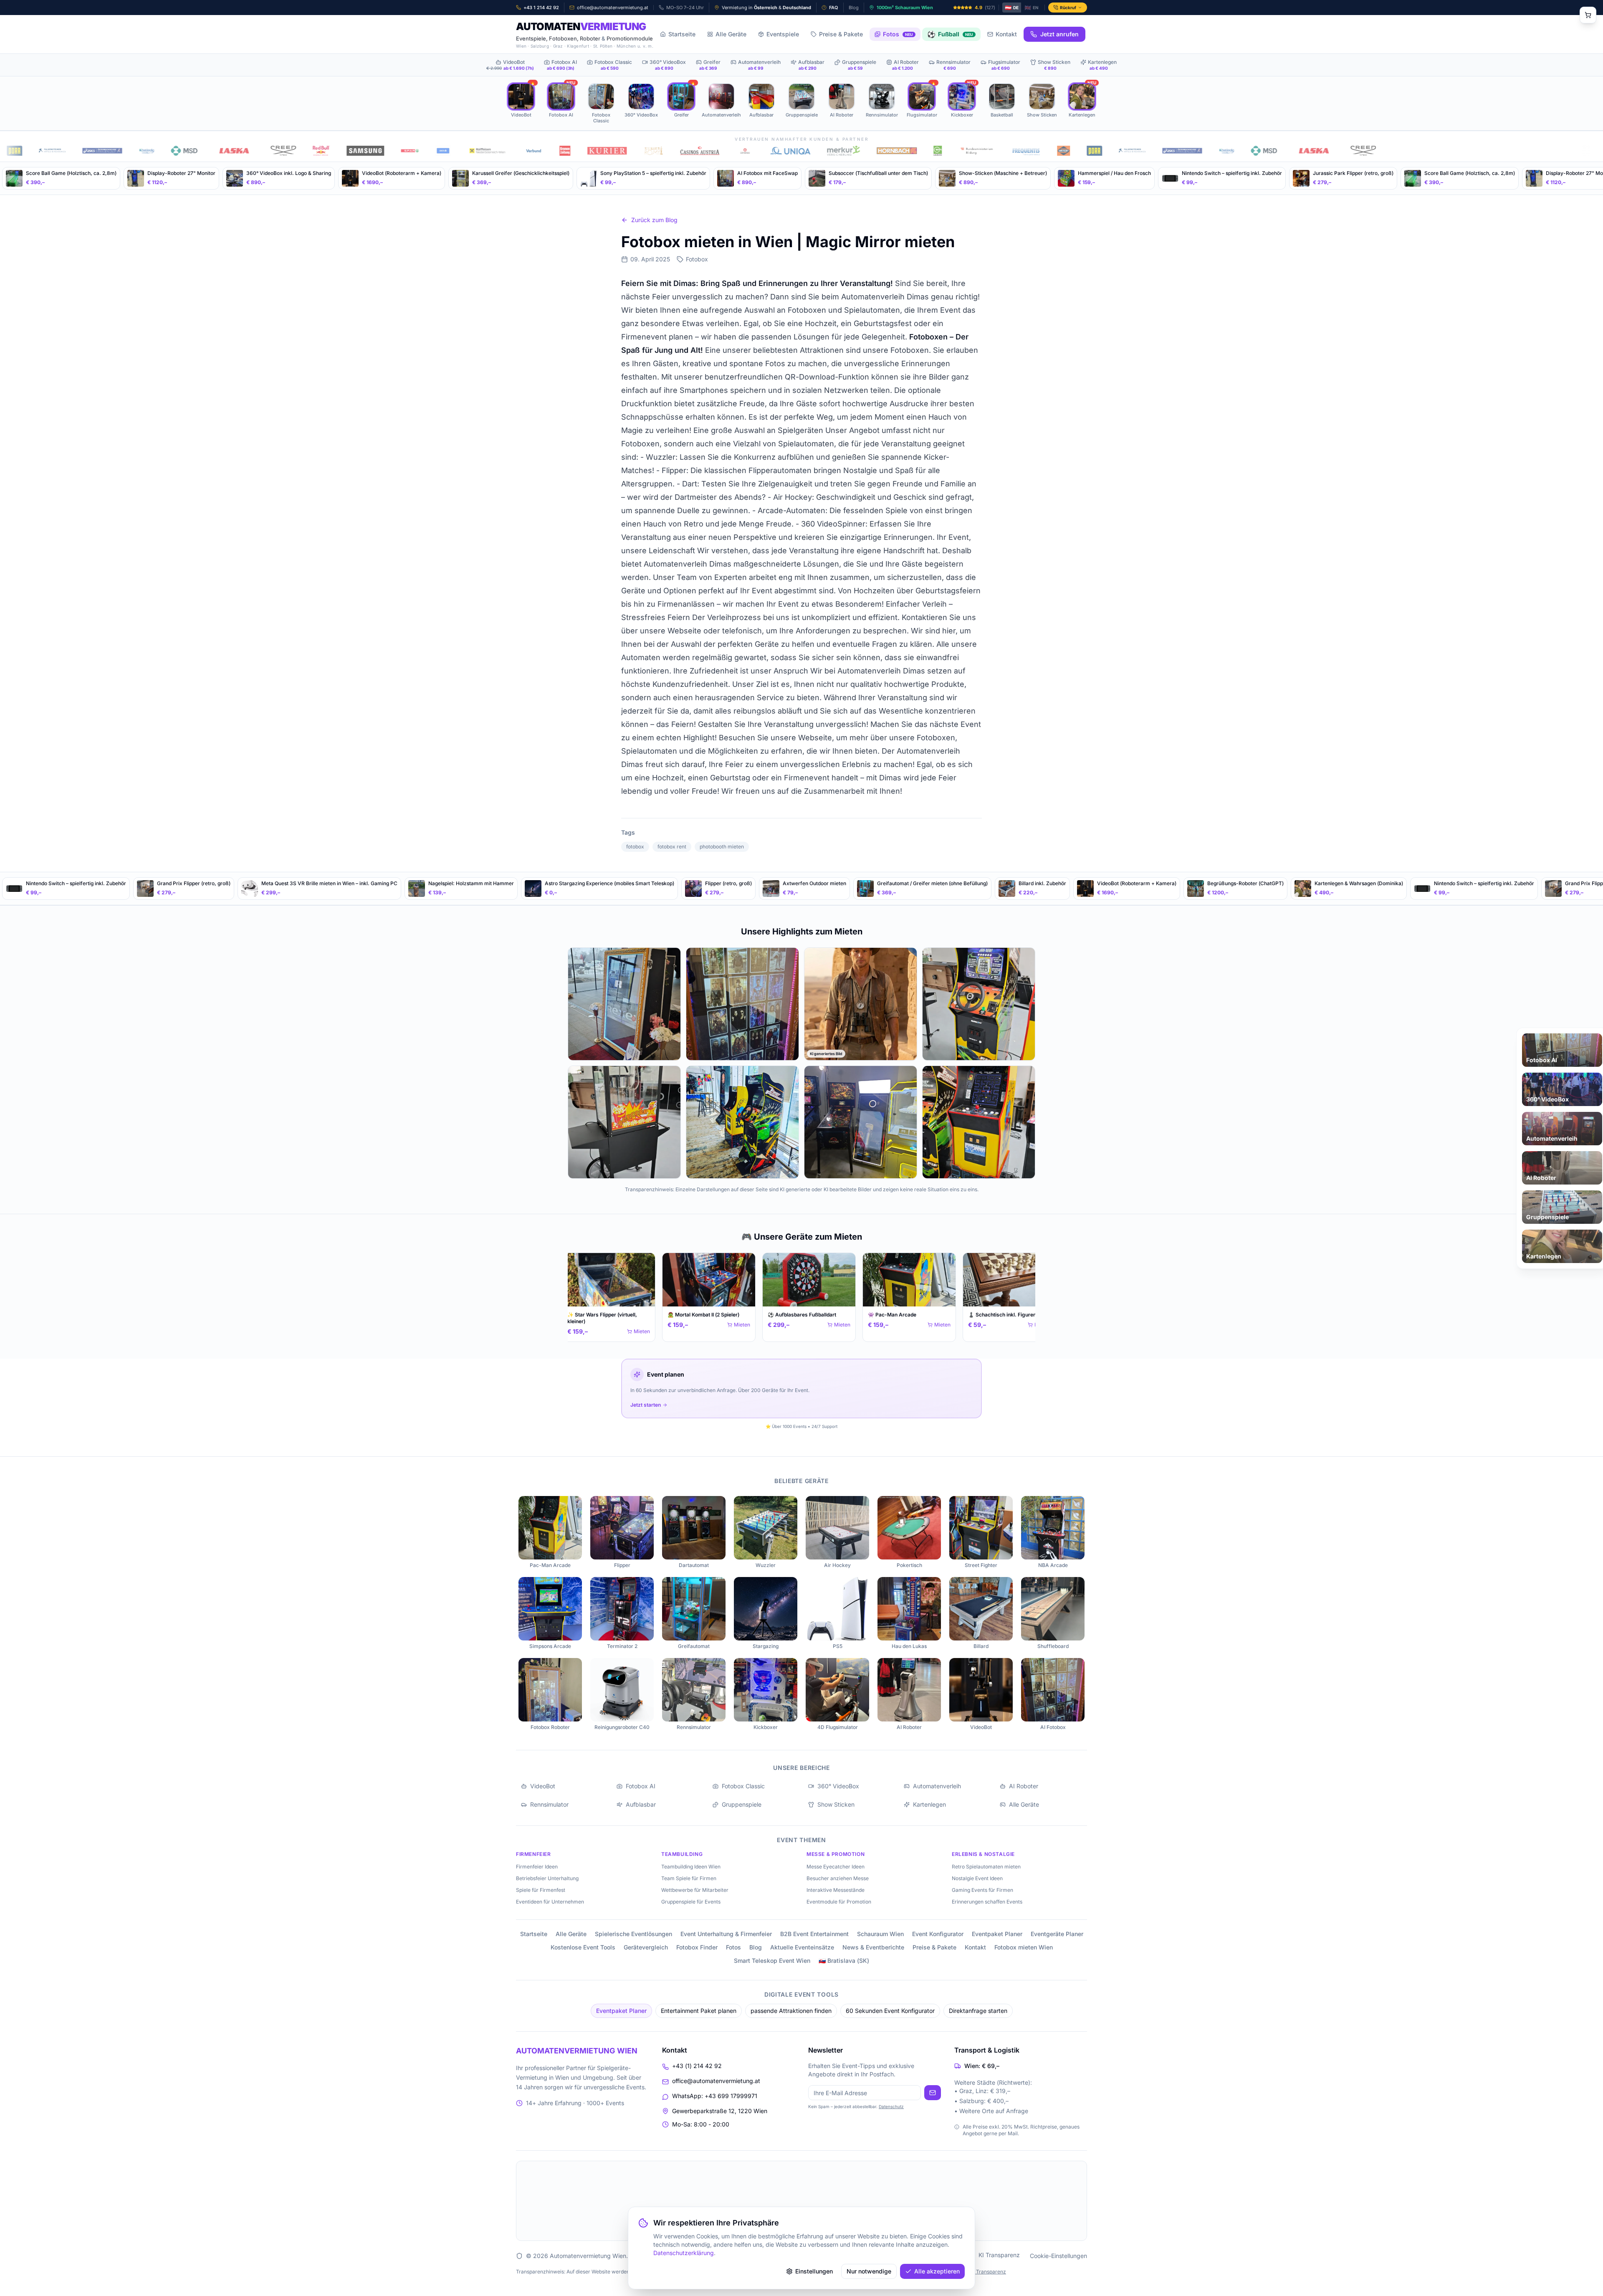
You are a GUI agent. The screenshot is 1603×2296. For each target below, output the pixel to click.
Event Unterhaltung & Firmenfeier (726, 1934)
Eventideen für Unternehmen (550, 1902)
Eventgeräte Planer (1057, 1934)
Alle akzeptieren (937, 2271)
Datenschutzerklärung (684, 2253)
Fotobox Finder (697, 1947)
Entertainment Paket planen (699, 2011)
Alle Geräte (731, 34)
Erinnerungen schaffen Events (987, 1902)
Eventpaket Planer (997, 1934)
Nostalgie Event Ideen (977, 1878)
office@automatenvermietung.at (716, 2081)
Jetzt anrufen (1059, 34)
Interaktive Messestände (836, 1890)
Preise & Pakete (841, 34)
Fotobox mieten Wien (1024, 1947)
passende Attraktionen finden (791, 2011)
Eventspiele (783, 34)
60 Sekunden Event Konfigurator (890, 2011)
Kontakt (1006, 34)
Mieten (639, 1331)
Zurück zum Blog (654, 220)
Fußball (950, 34)
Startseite (682, 34)
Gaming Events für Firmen (982, 1890)
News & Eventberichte (873, 1947)
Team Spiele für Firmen (689, 1878)
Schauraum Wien (880, 1934)
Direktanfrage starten (978, 2011)
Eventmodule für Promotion (839, 1902)
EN (1032, 8)
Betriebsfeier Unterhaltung (547, 1878)
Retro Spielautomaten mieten (986, 1867)
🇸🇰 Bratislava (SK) (844, 1961)
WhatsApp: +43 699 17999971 (715, 2096)
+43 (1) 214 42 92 (697, 2066)
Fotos (898, 34)
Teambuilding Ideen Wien (691, 1867)
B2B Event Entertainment (814, 1934)
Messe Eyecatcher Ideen (836, 1867)
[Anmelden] (933, 2093)
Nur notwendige (869, 2271)
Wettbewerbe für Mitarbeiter (695, 1890)
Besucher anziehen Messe (838, 1878)
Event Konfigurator (938, 1934)
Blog (756, 1947)
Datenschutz (891, 2106)
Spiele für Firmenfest (541, 1890)
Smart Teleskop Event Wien (772, 1961)
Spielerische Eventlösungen (633, 1934)
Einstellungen (814, 2271)
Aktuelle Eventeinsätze (802, 1947)
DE (1012, 8)
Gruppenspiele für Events (691, 1902)
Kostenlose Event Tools (583, 1947)
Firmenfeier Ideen (537, 1867)
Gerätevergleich (646, 1947)
